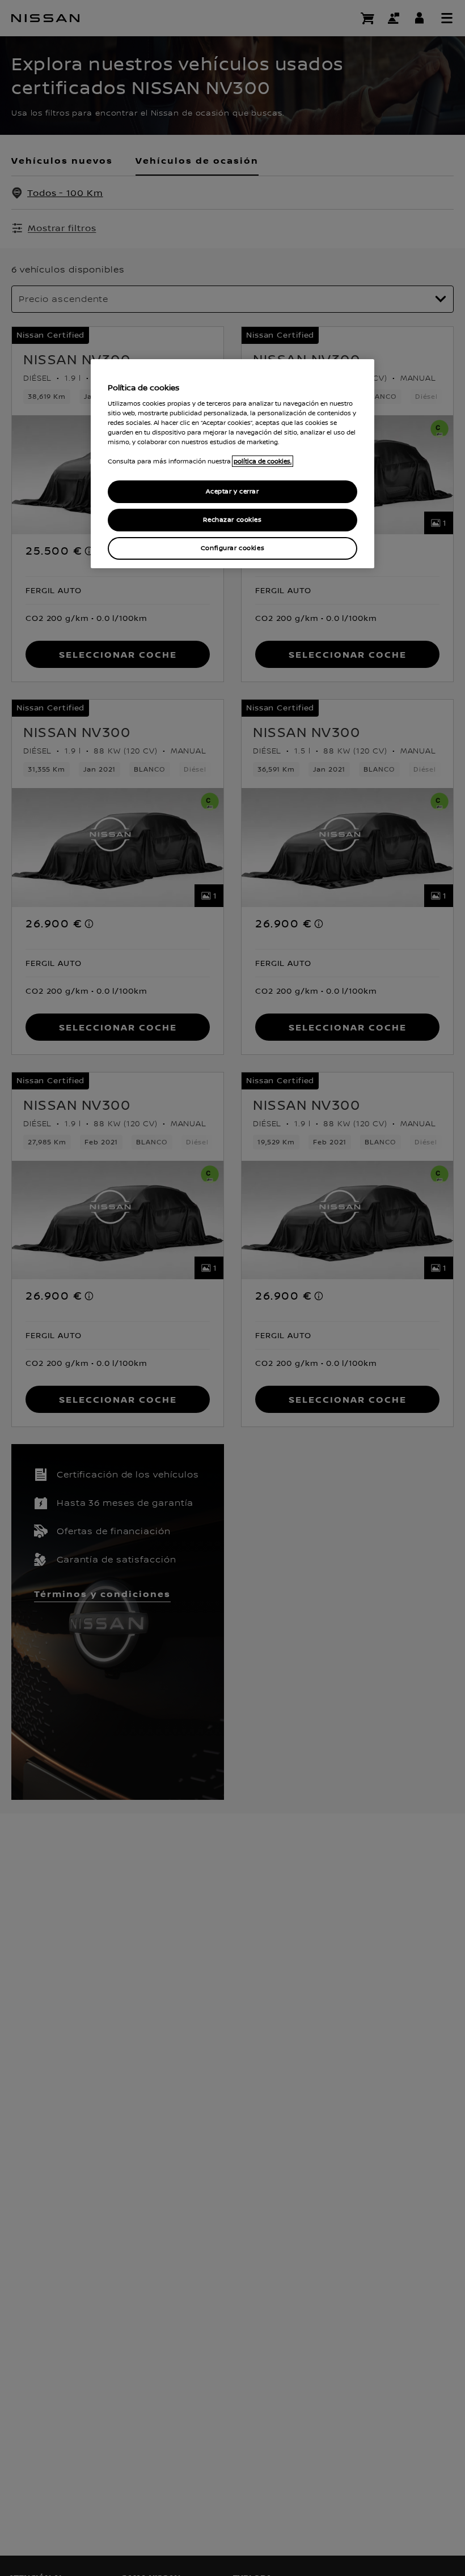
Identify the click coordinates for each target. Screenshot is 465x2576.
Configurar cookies (232, 548)
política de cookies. (263, 461)
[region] (232, 464)
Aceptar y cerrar (232, 491)
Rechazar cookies (232, 520)
